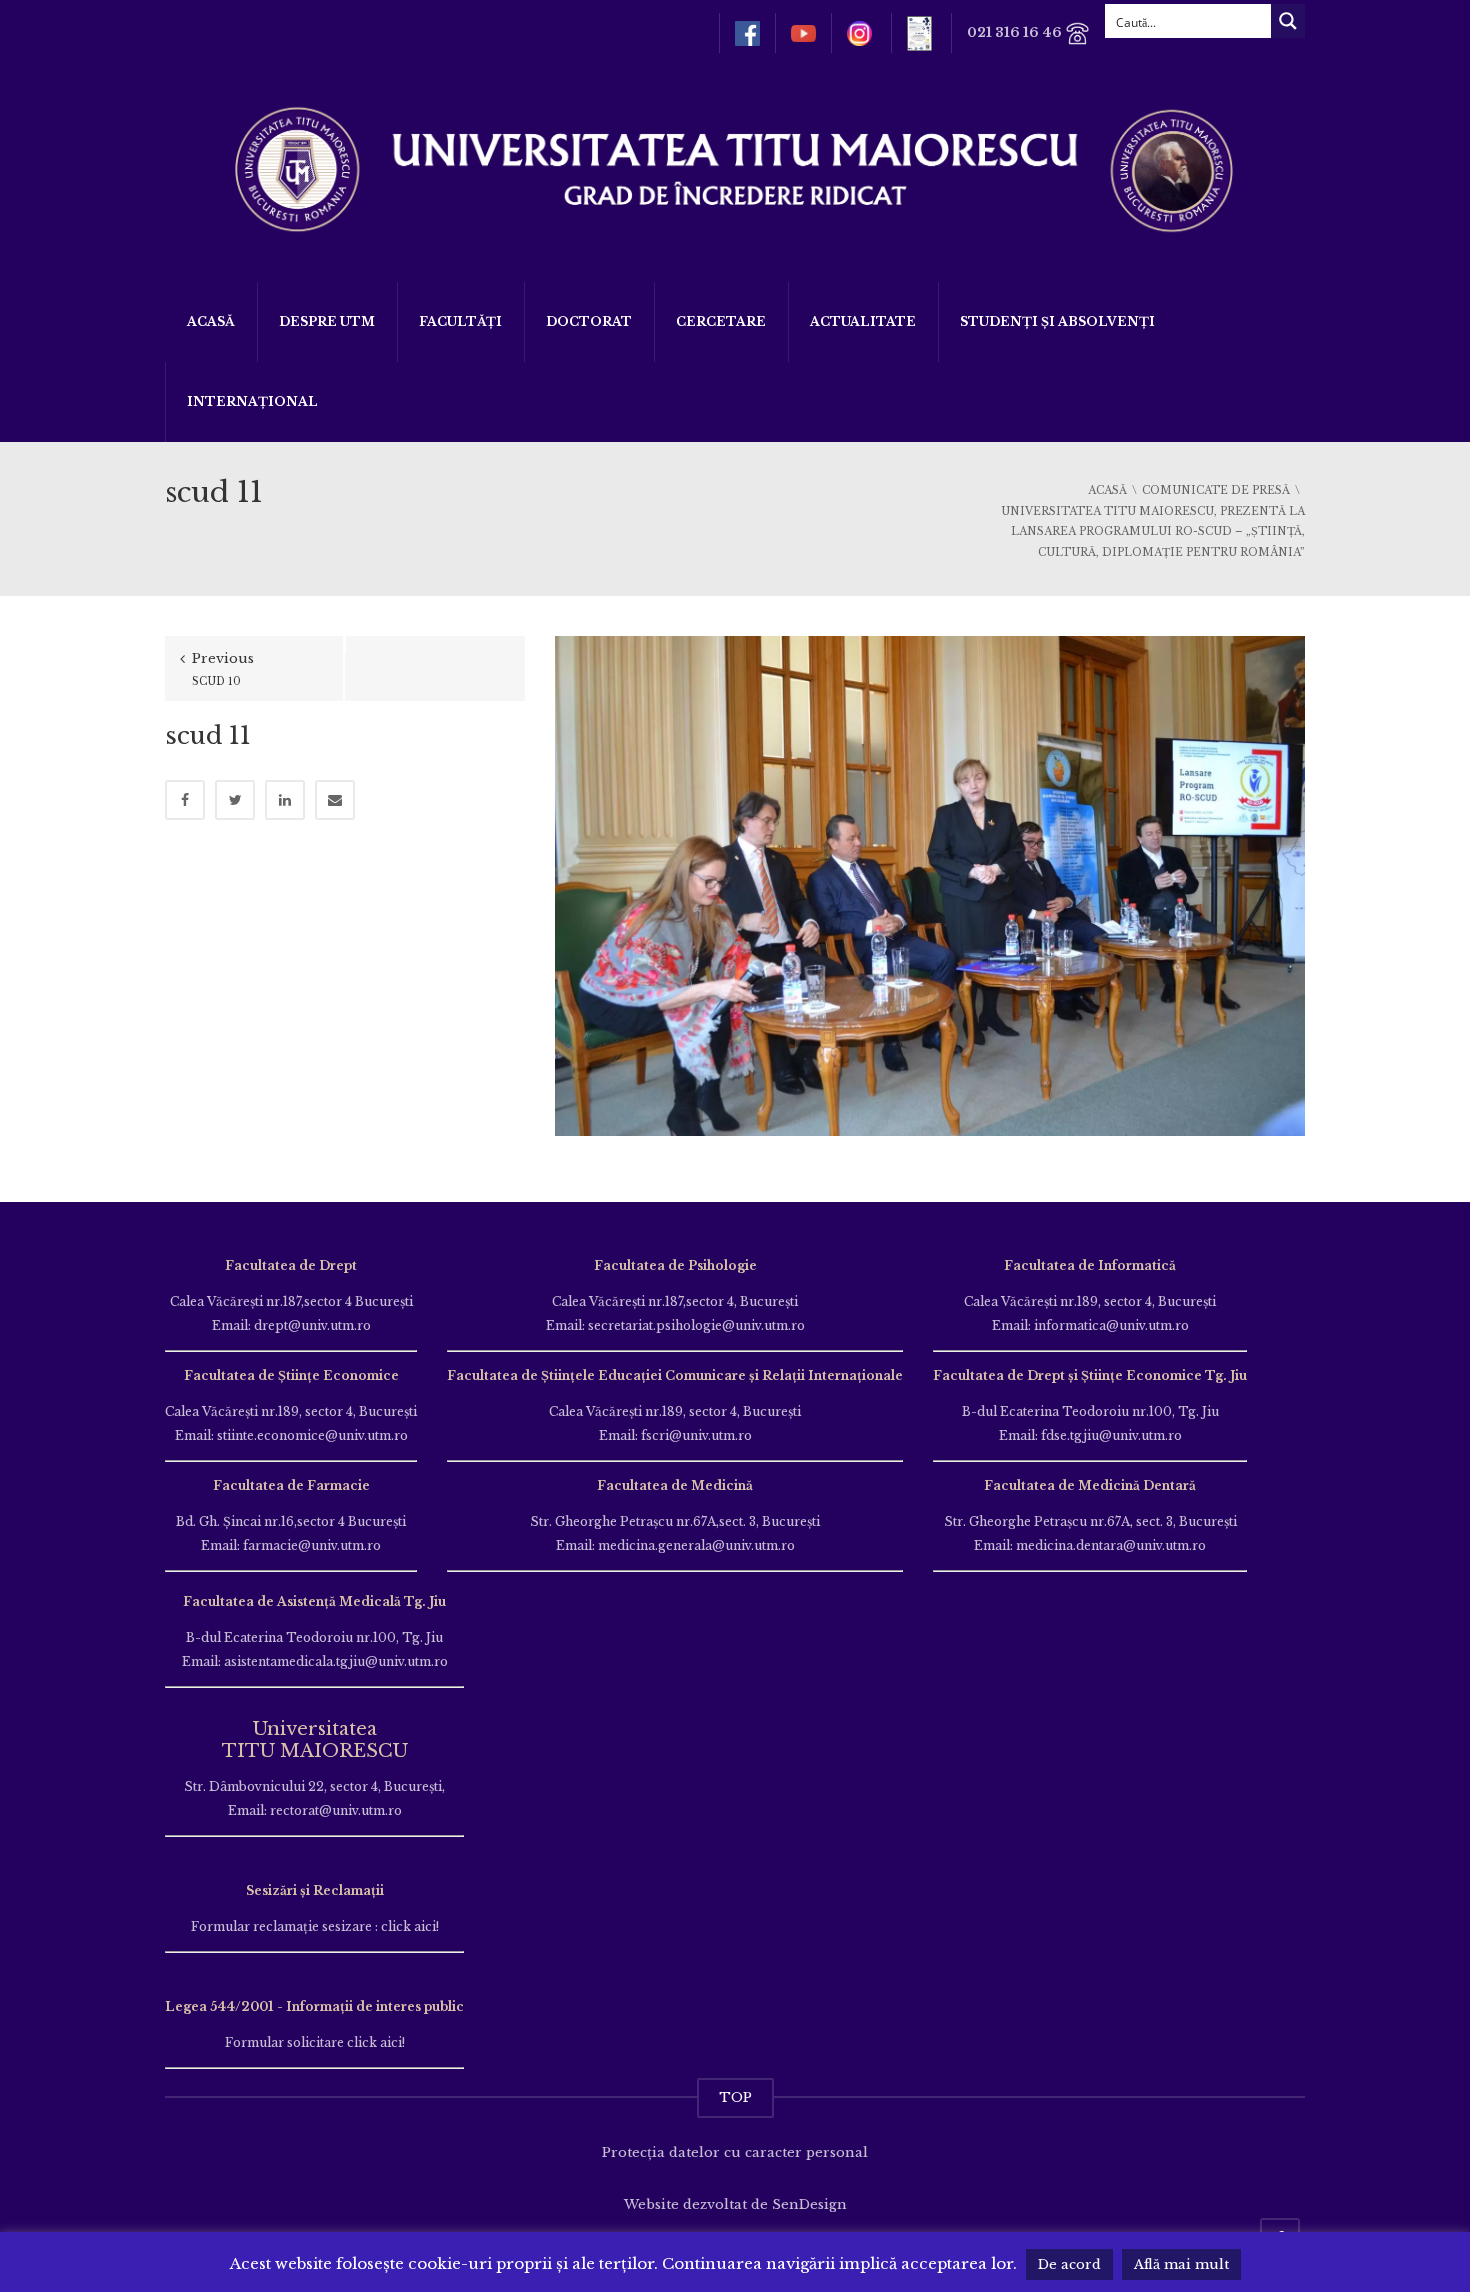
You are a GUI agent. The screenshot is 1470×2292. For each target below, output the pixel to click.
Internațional (252, 401)
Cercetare (721, 321)
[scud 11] (930, 884)
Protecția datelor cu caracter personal (735, 2152)
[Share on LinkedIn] (285, 800)
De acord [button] (1069, 2264)
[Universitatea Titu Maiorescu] (735, 167)
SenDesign (809, 2204)
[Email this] (335, 800)
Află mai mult (1181, 2264)
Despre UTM (327, 321)
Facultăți (460, 321)
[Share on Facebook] (185, 800)
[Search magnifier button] (1288, 21)
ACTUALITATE (863, 321)
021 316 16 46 (1016, 32)
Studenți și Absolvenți (1057, 321)
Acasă (211, 321)
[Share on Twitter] (235, 800)
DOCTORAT (589, 321)
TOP (735, 2097)
